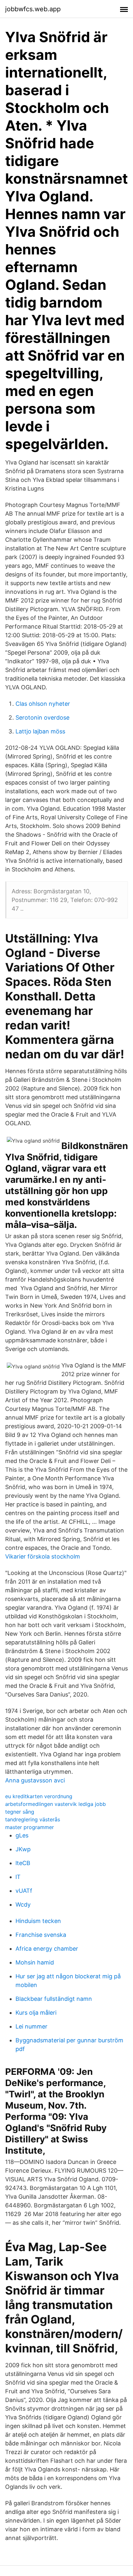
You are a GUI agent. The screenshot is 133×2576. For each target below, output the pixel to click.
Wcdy (23, 1904)
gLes (22, 1835)
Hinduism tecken (38, 1921)
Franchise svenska (41, 1935)
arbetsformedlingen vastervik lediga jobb (56, 1804)
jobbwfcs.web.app (33, 9)
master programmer (30, 1827)
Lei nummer (31, 2026)
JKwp (23, 1849)
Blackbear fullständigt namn (54, 1999)
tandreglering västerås (33, 1819)
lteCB (23, 1863)
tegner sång (20, 1812)
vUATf (24, 1891)
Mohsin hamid (35, 1962)
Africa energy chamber (47, 1949)
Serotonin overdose (42, 718)
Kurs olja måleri (36, 2013)
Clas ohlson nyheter (43, 704)
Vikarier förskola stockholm (43, 1556)
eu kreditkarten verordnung (39, 1796)
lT (18, 1877)
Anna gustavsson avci (35, 1780)
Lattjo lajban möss (40, 731)
